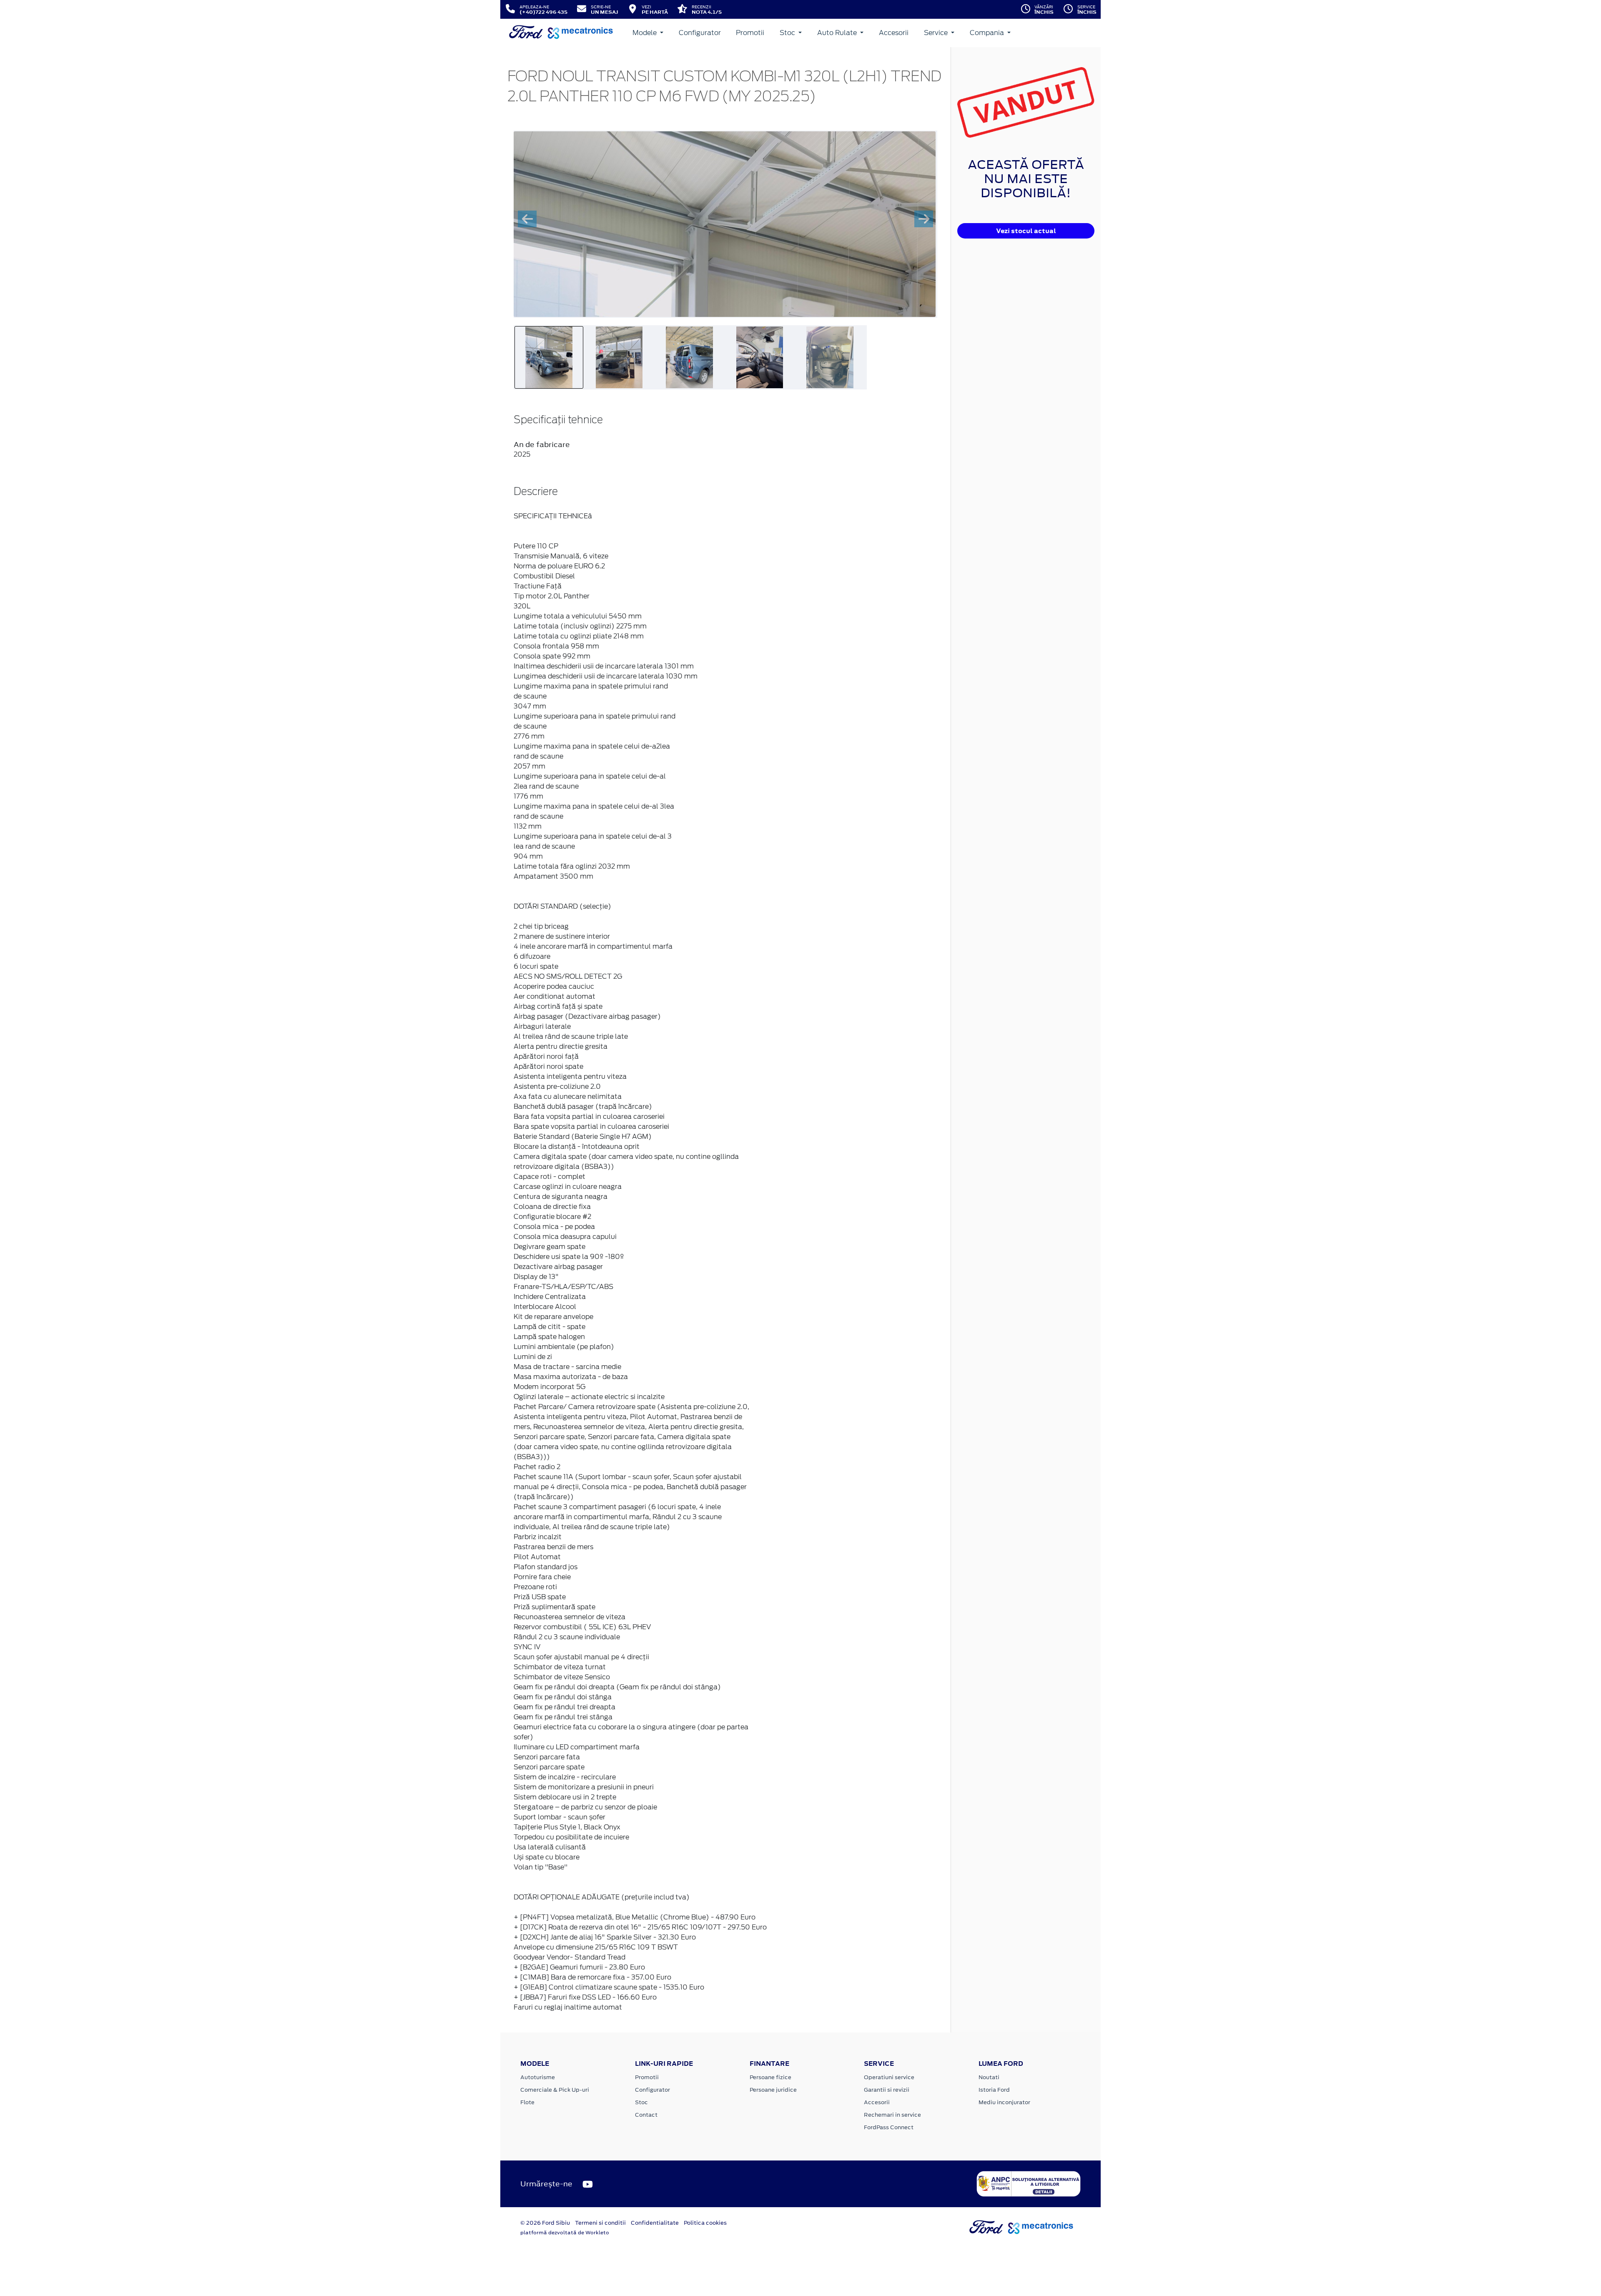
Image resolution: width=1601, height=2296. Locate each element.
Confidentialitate (655, 2223)
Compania (988, 33)
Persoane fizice (770, 2077)
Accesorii (894, 33)
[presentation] (527, 219)
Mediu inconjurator (1004, 2102)
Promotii (750, 33)
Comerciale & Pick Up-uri (555, 2090)
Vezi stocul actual (1026, 231)
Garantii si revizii (887, 2090)
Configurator (700, 33)
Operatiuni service (889, 2077)
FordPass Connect (889, 2127)
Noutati (989, 2077)
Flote (527, 2102)
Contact (646, 2115)
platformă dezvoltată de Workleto (565, 2233)
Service (937, 33)
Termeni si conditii (600, 2223)
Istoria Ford (994, 2090)
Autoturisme (538, 2077)
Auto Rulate (838, 33)
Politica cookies (705, 2223)
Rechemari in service (892, 2115)
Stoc (788, 33)
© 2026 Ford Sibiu (545, 2223)
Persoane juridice (773, 2090)
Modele (645, 33)
